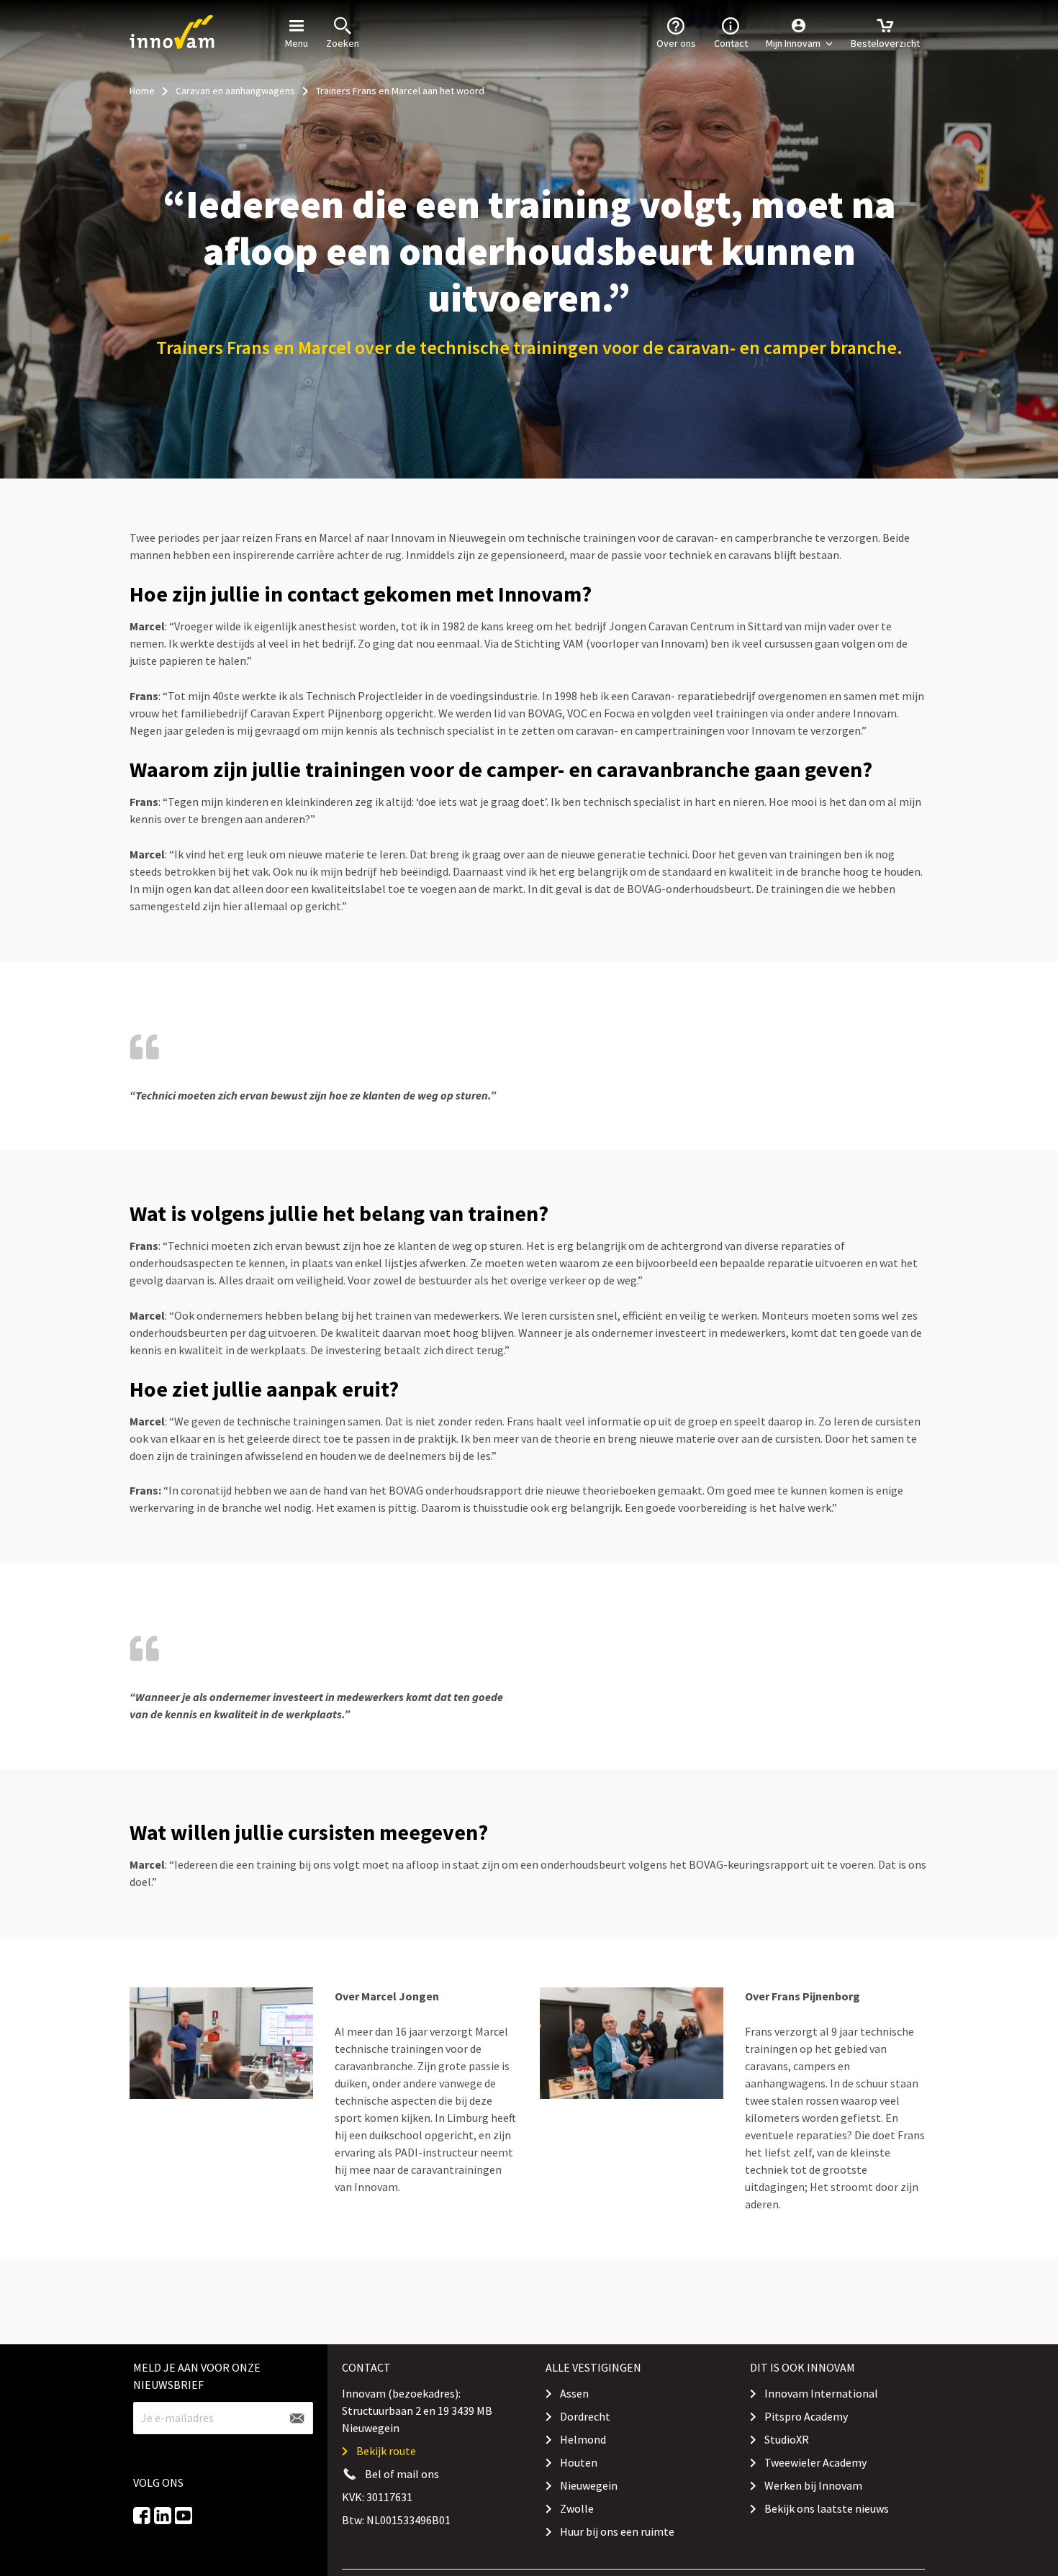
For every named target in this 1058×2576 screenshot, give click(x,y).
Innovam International (821, 2393)
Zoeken (343, 43)
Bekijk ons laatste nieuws (827, 2508)
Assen (574, 2393)
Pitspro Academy (806, 2416)
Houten (579, 2462)
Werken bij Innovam (813, 2485)
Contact (731, 43)
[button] (799, 32)
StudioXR (787, 2439)
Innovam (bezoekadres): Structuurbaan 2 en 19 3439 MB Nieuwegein (417, 2411)
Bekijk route (386, 2451)
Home (142, 91)
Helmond (583, 2439)
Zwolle (577, 2508)
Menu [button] (297, 43)
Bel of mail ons (402, 2474)
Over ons (676, 43)
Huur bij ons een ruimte (617, 2531)
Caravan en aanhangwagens (235, 91)
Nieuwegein (589, 2485)
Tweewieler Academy (815, 2462)
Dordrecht (585, 2416)
